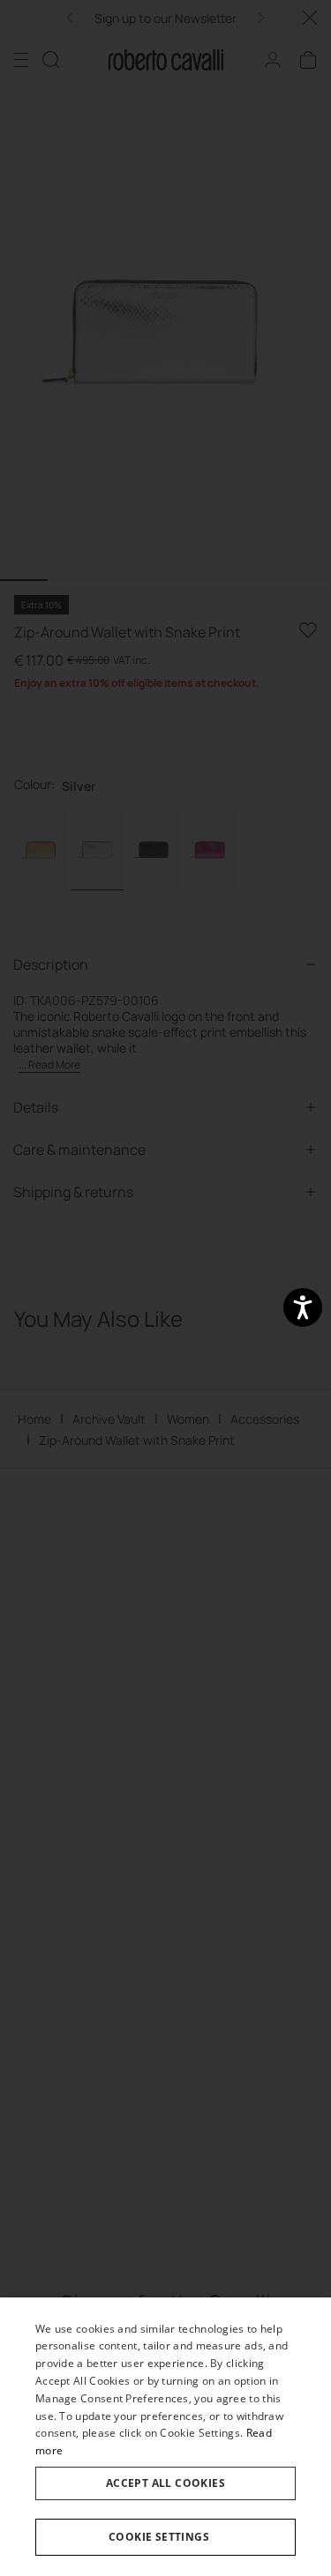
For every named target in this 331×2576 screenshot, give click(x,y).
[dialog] (165, 2437)
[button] (165, 2537)
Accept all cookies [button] (165, 2483)
